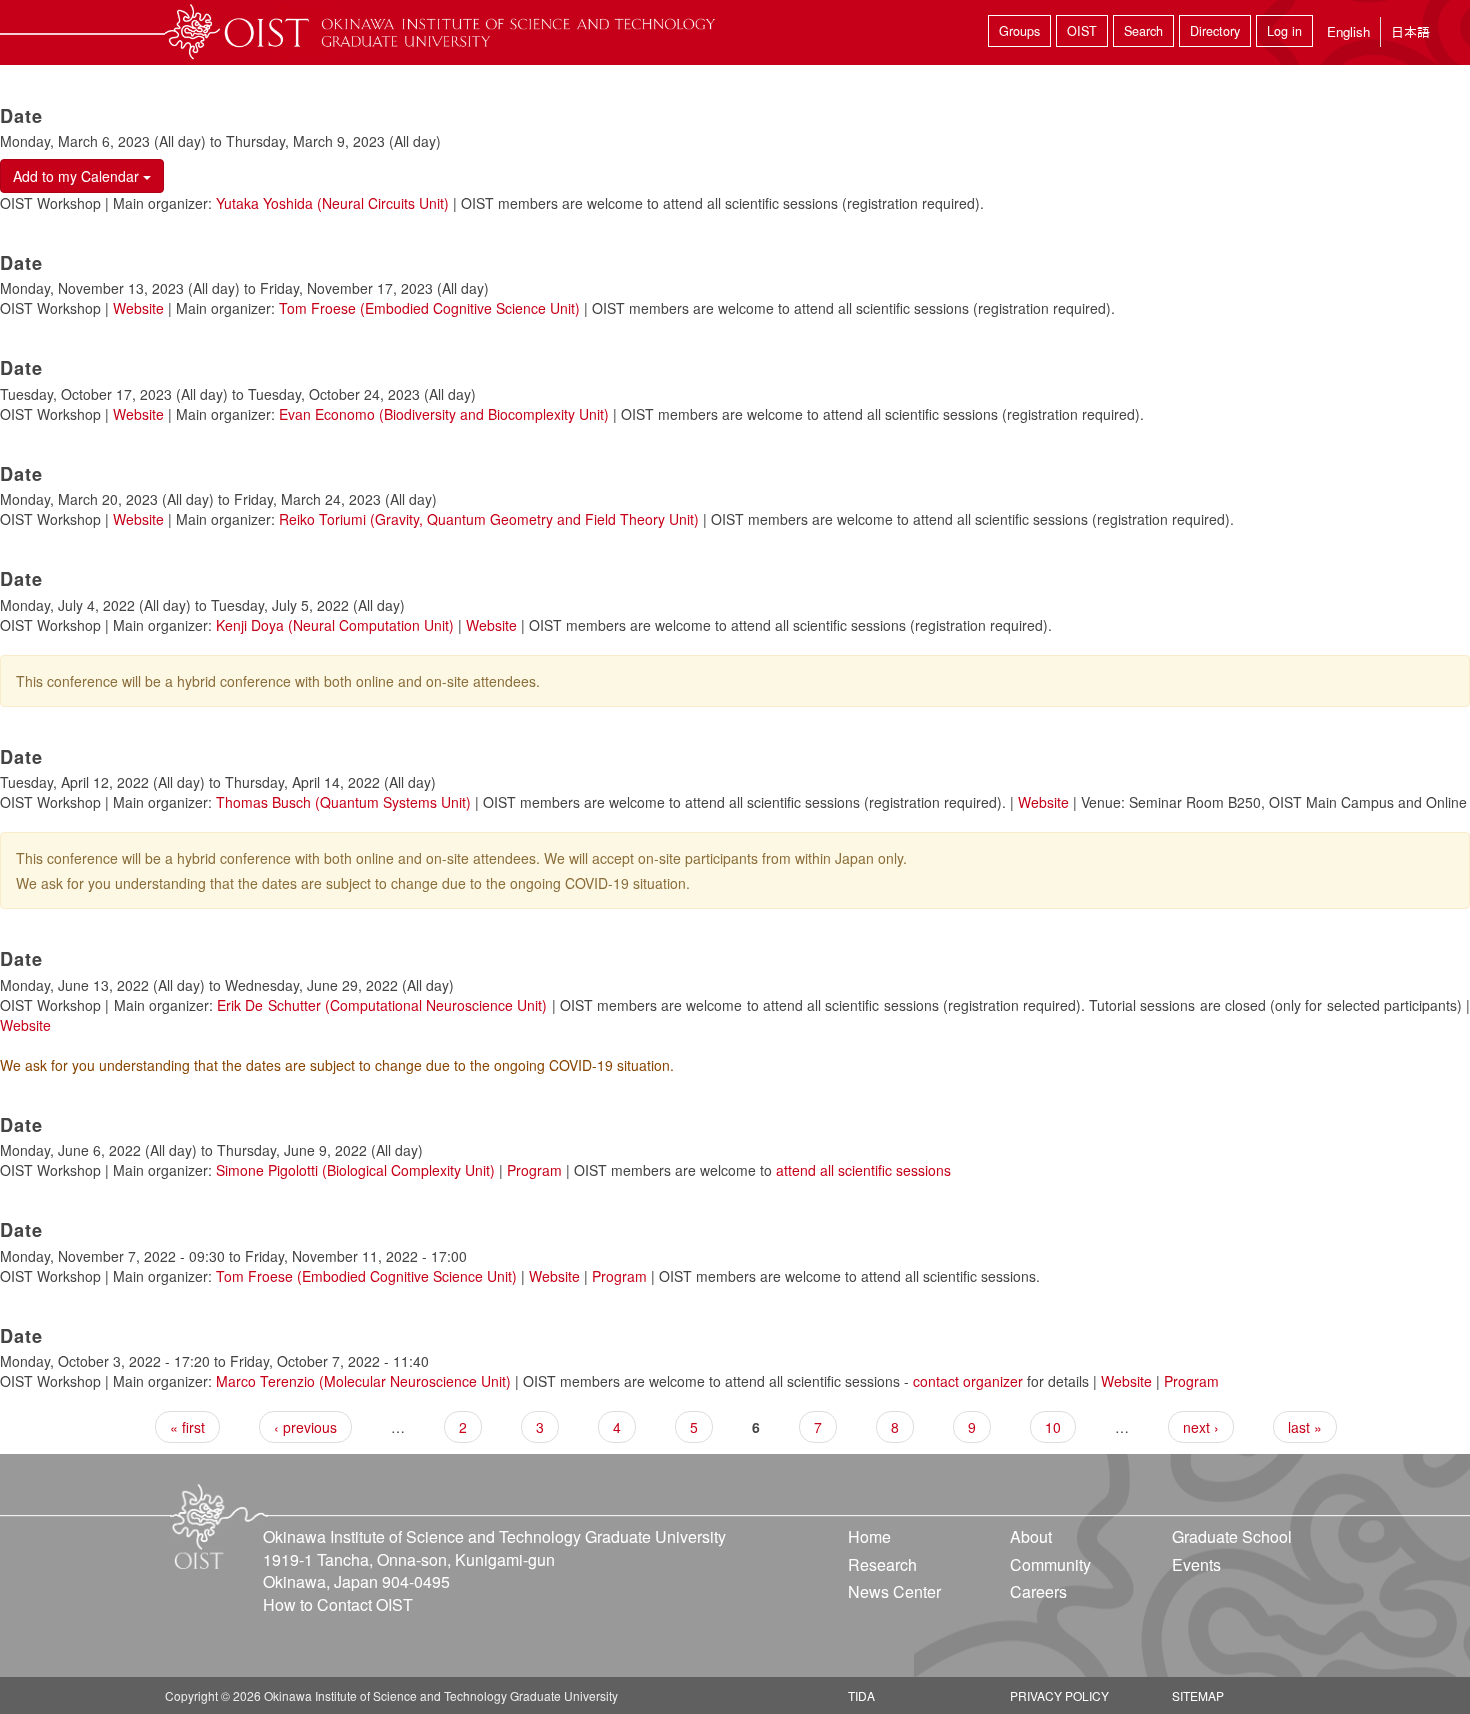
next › (1201, 1427)
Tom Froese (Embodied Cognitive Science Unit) (429, 308)
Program (534, 1170)
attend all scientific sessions (863, 1170)
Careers (1038, 1591)
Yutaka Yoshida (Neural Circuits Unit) (332, 203)
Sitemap (1198, 1695)
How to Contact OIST (338, 1604)
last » (1305, 1427)
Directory (1215, 31)
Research (882, 1564)
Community (1050, 1564)
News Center (894, 1591)
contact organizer (968, 1381)
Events (1196, 1564)
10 (1053, 1427)
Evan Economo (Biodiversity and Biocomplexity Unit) (444, 414)
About (1031, 1536)
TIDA (861, 1695)
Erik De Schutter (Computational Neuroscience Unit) (382, 1005)
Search (1143, 31)
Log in (1284, 31)
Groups (1019, 31)
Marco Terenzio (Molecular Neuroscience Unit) (363, 1381)
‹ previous (305, 1427)
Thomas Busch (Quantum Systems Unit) (343, 802)
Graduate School (1232, 1536)
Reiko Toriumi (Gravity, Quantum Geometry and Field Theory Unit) (489, 519)
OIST (1082, 31)
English (1348, 31)
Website (138, 308)
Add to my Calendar (78, 176)
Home (869, 1536)
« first (187, 1427)
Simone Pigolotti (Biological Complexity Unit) (355, 1170)
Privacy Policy (1059, 1695)
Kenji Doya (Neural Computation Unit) (335, 625)
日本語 (1410, 31)
